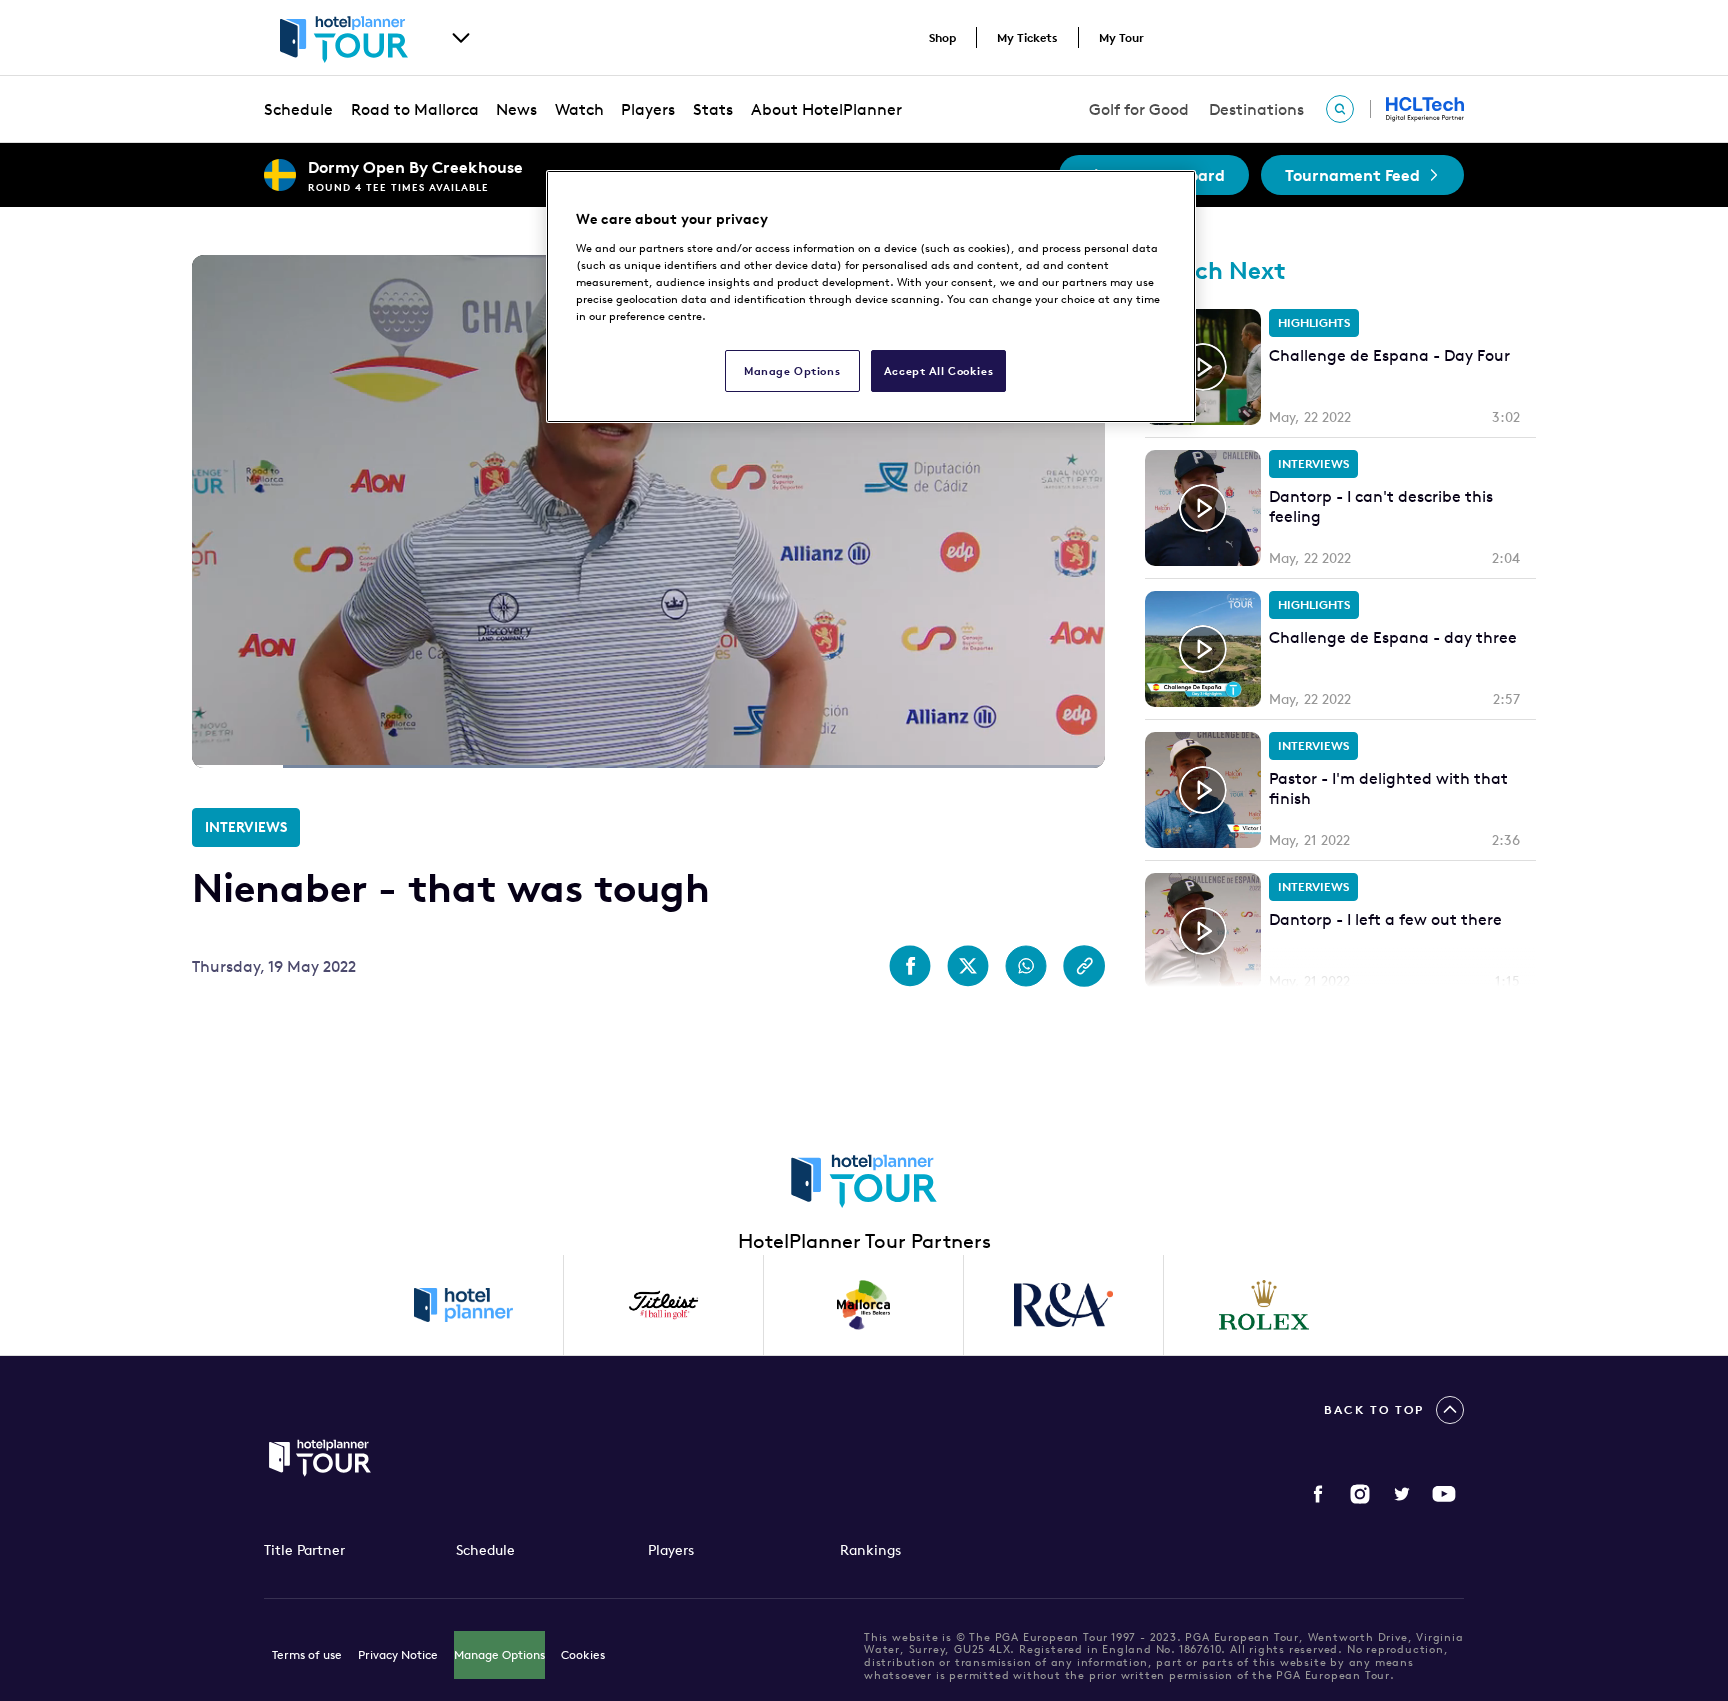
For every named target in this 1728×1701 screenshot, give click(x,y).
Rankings (870, 1550)
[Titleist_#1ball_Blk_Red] (664, 1305)
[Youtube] (1444, 1494)
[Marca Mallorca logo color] (864, 1305)
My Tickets (1027, 37)
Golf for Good (1139, 109)
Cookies (583, 1654)
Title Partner (304, 1550)
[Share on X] (968, 966)
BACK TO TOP (1374, 1409)
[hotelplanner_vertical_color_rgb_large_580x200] (464, 1305)
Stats (713, 109)
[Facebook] (1318, 1494)
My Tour (1121, 37)
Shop (942, 37)
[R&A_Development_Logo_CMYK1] (1064, 1305)
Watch (579, 109)
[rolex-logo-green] (1264, 1305)
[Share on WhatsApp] (1026, 966)
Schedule (298, 109)
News (516, 109)
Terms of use (307, 1654)
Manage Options (499, 1654)
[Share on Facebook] (910, 966)
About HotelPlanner (826, 109)
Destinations (1256, 109)
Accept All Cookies (938, 370)
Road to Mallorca (415, 109)
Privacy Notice (398, 1654)
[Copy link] (1084, 966)
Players (648, 109)
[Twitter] (1402, 1494)
